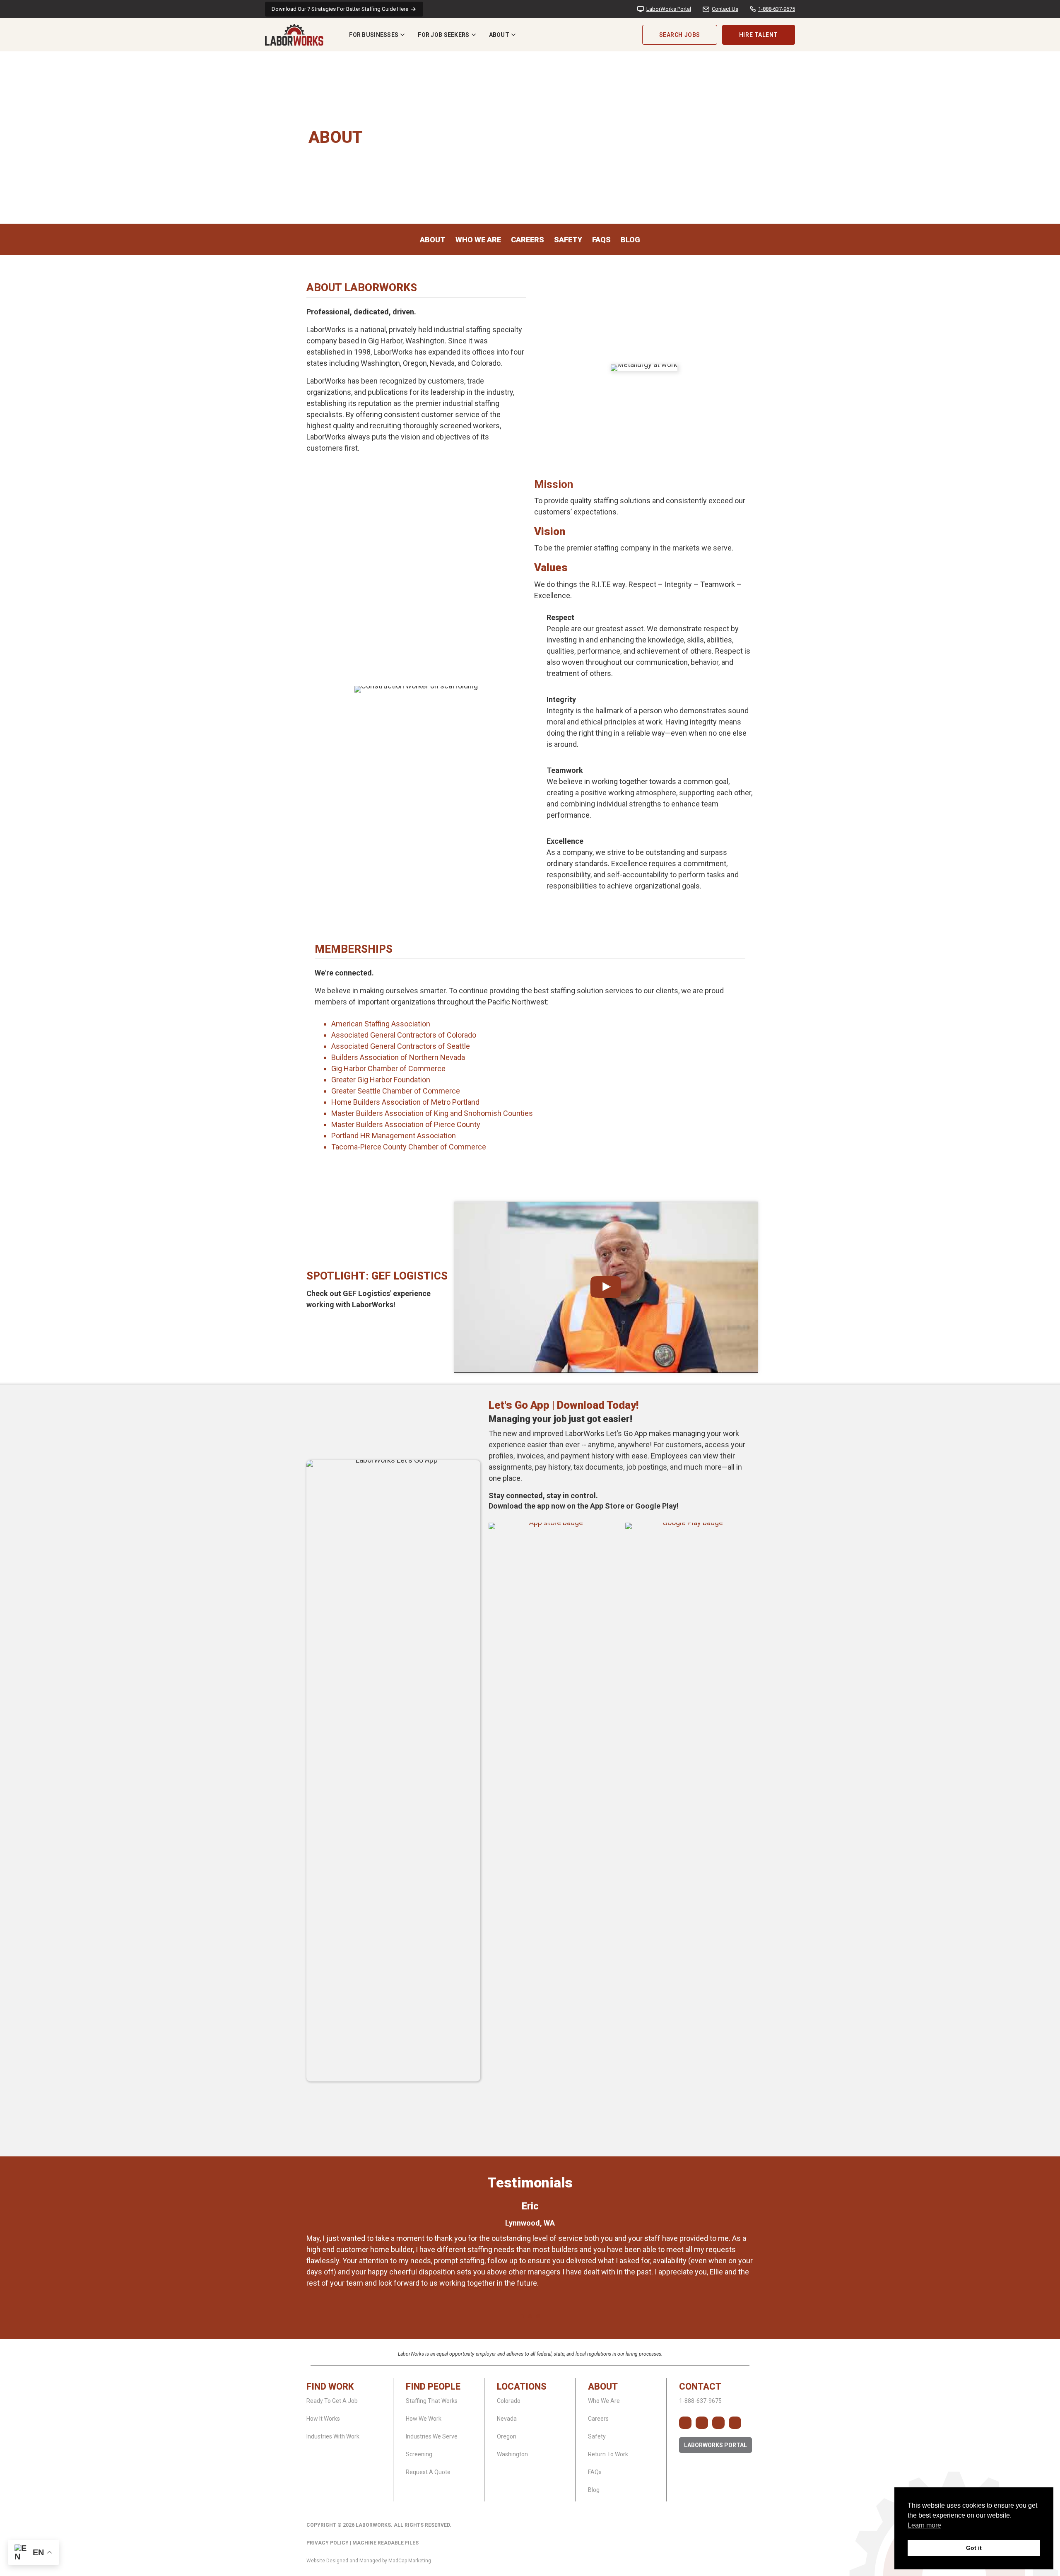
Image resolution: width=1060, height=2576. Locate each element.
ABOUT (603, 2386)
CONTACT (700, 2386)
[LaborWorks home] (294, 35)
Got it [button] (974, 2548)
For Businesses (374, 35)
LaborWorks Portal (669, 9)
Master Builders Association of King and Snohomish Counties (432, 1113)
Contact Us (725, 9)
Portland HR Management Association (394, 1136)
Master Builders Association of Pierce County (406, 1124)
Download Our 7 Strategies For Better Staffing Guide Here (340, 9)
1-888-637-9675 (777, 9)
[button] (685, 2423)
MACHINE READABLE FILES (385, 2543)
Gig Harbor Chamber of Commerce (388, 1068)
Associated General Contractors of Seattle (401, 1046)
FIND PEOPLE (433, 2386)
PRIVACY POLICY (328, 2543)
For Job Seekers (443, 35)
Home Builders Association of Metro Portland (405, 1102)
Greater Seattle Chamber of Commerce (396, 1091)
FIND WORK (330, 2386)
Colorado (509, 2401)
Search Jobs (680, 35)
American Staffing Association (381, 1024)
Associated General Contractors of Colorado (404, 1035)
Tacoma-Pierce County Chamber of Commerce (409, 1147)
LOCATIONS (522, 2386)
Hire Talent (759, 35)
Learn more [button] (924, 2525)
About (499, 35)
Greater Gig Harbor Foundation (381, 1080)
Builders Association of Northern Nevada (398, 1057)
